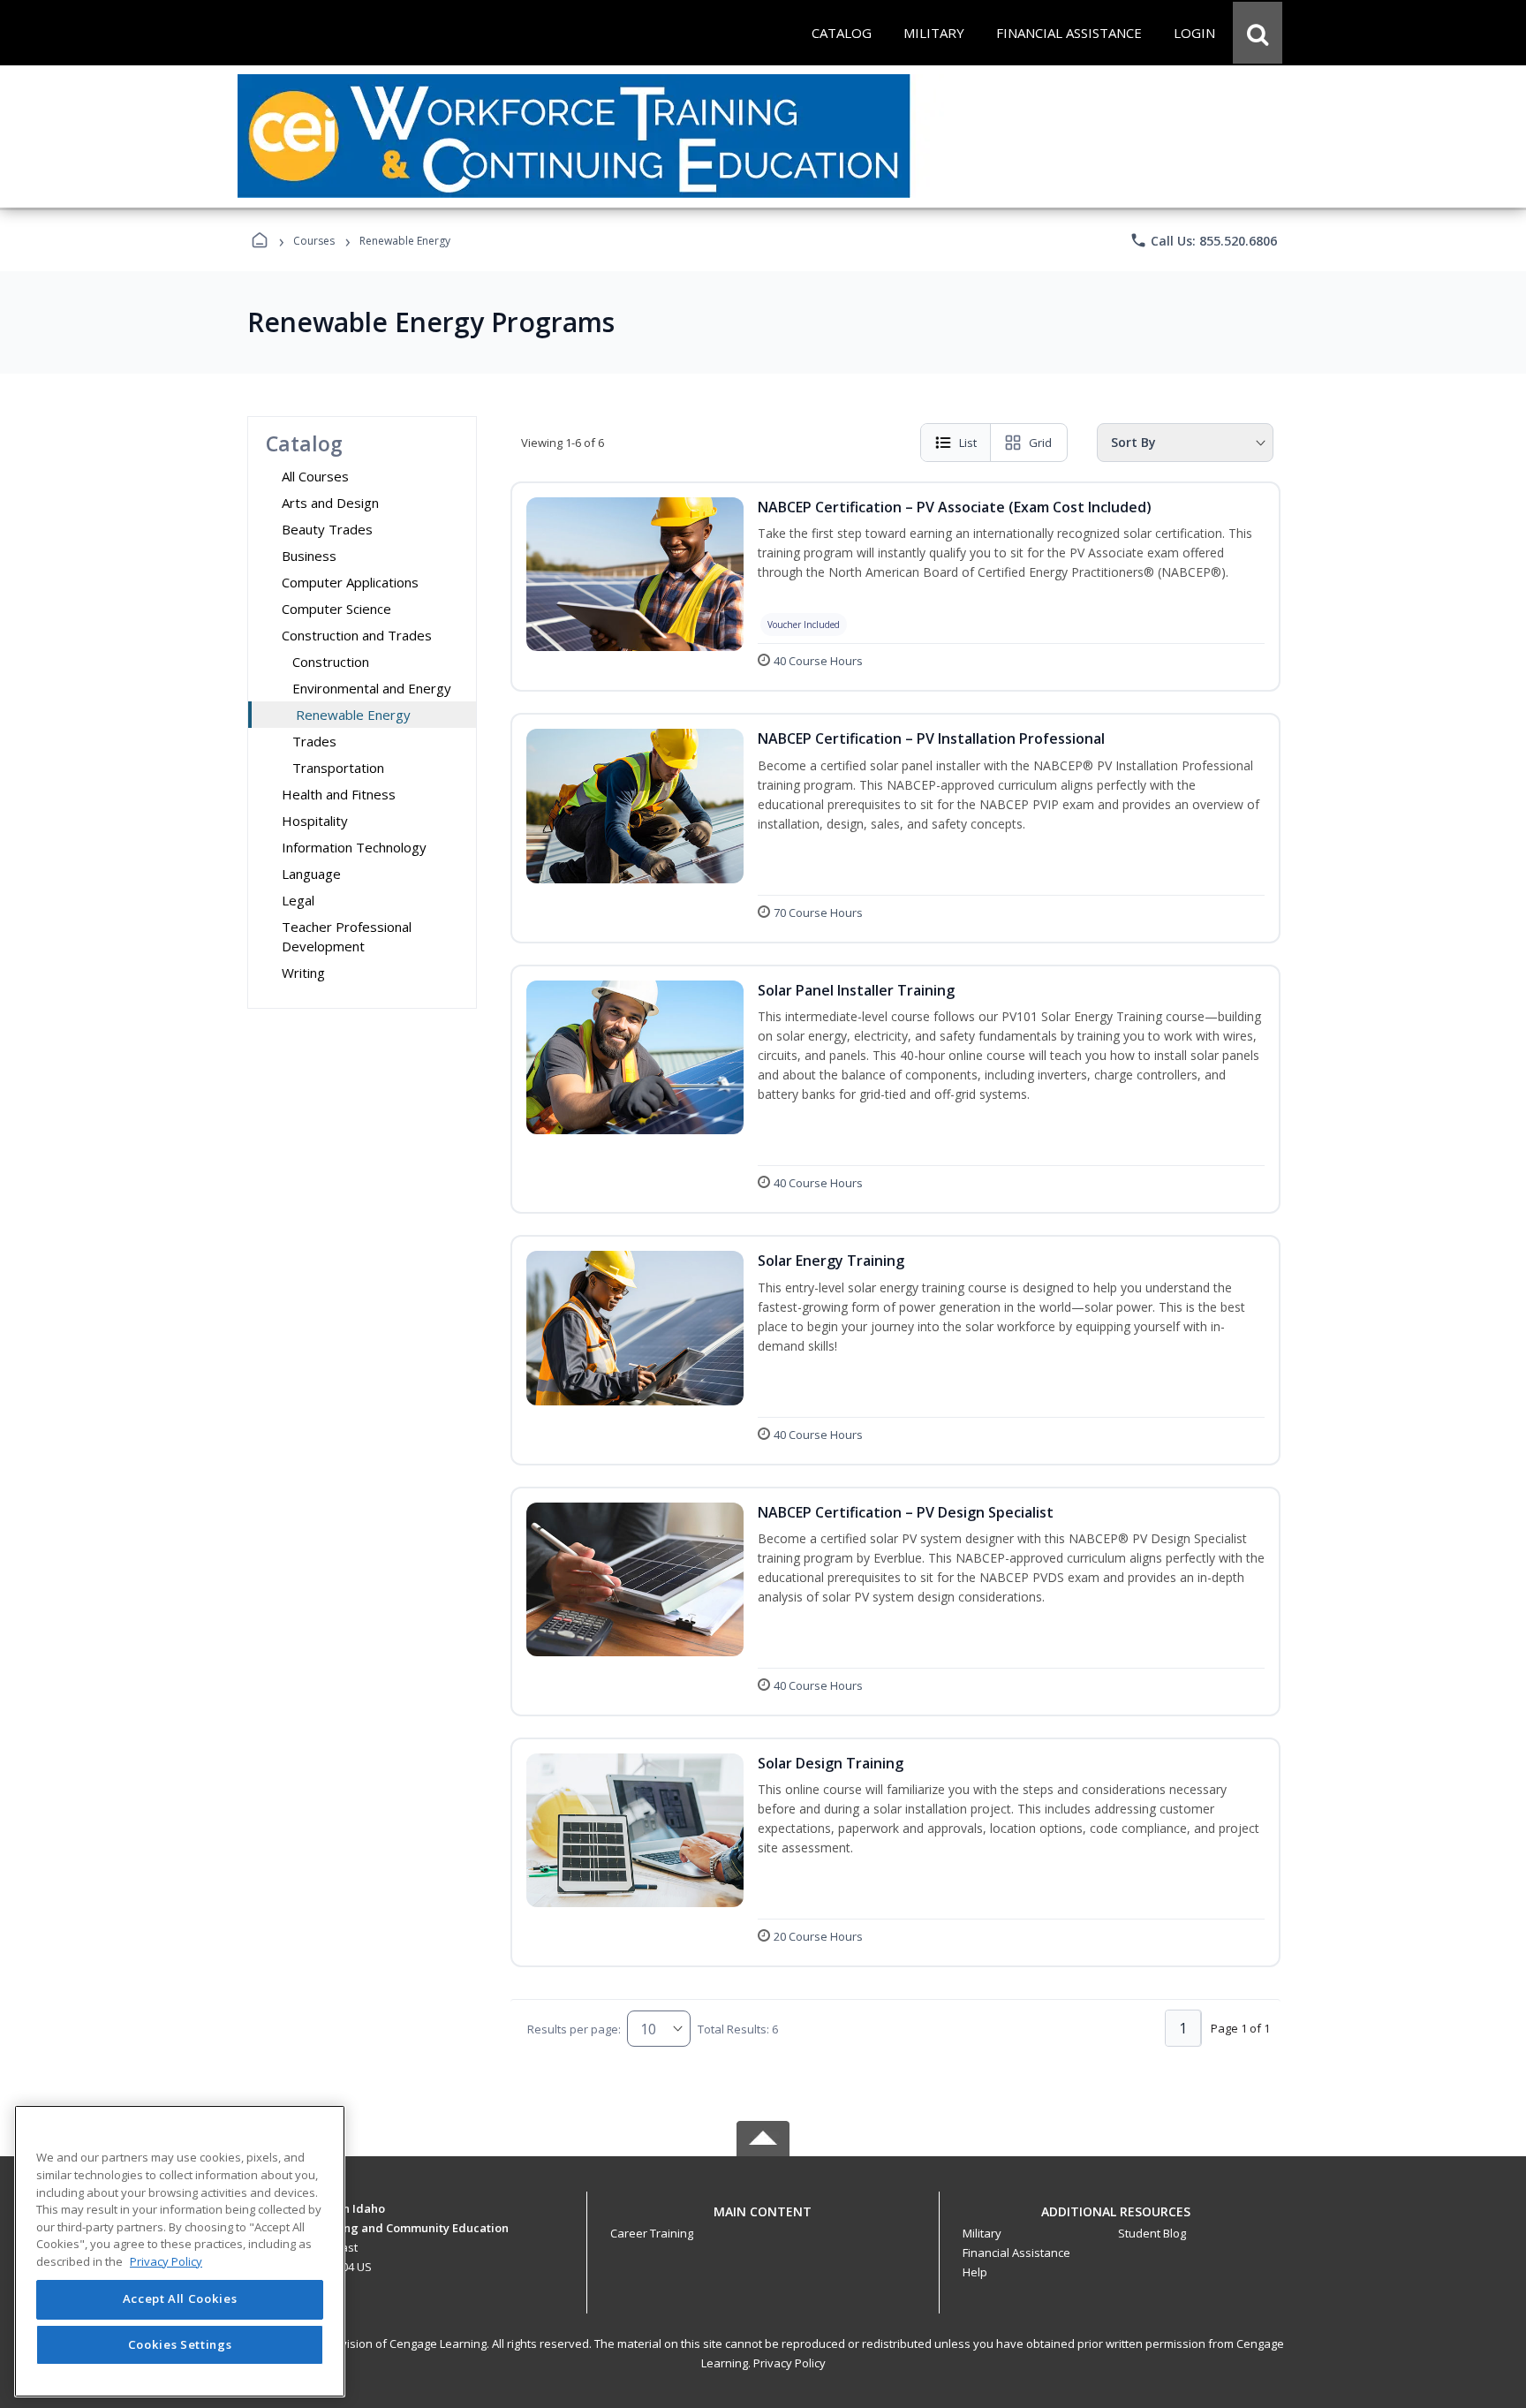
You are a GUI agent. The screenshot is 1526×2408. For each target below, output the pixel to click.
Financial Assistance (1016, 2253)
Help (975, 2272)
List (968, 443)
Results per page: (574, 2029)
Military (982, 2233)
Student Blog (1152, 2233)
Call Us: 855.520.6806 (1203, 240)
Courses (314, 241)
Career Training (652, 2233)
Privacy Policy (789, 2363)
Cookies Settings (180, 2344)
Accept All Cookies (180, 2299)
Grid (1040, 443)
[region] (180, 2251)
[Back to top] (763, 2221)
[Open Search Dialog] (1258, 33)
